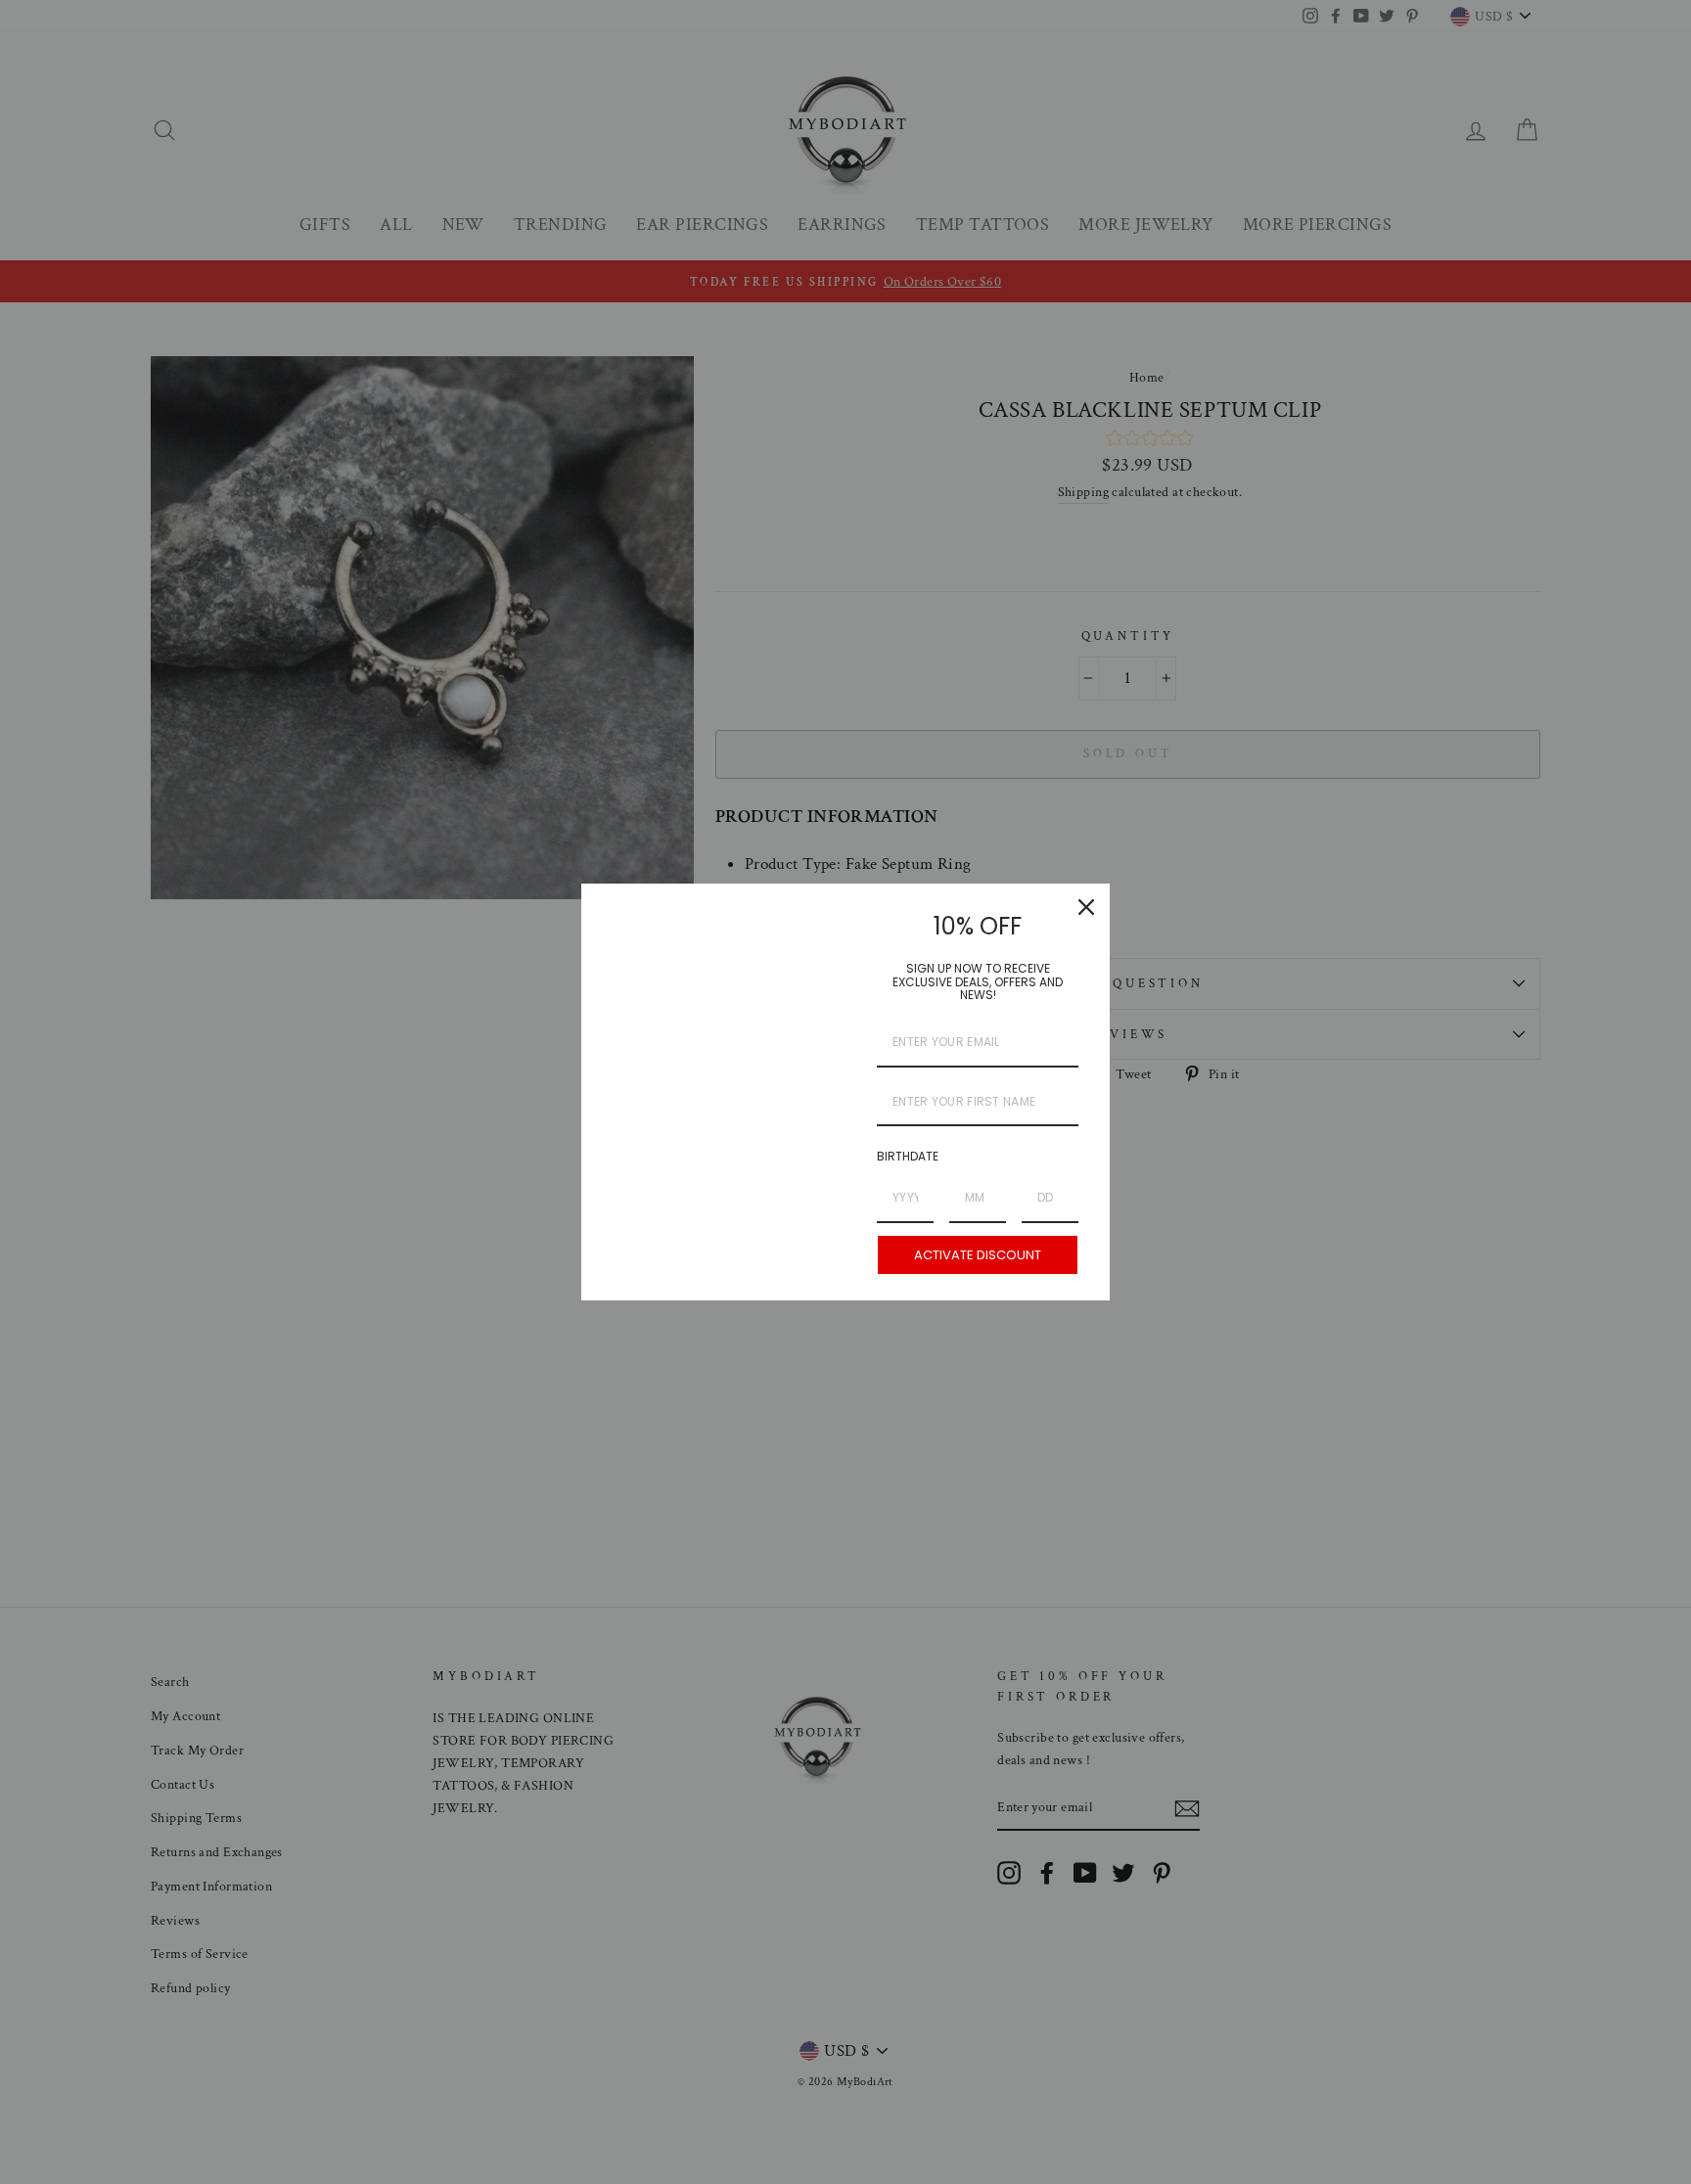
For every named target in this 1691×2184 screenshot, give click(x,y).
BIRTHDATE (908, 1156)
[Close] (1086, 907)
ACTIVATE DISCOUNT (978, 1255)
